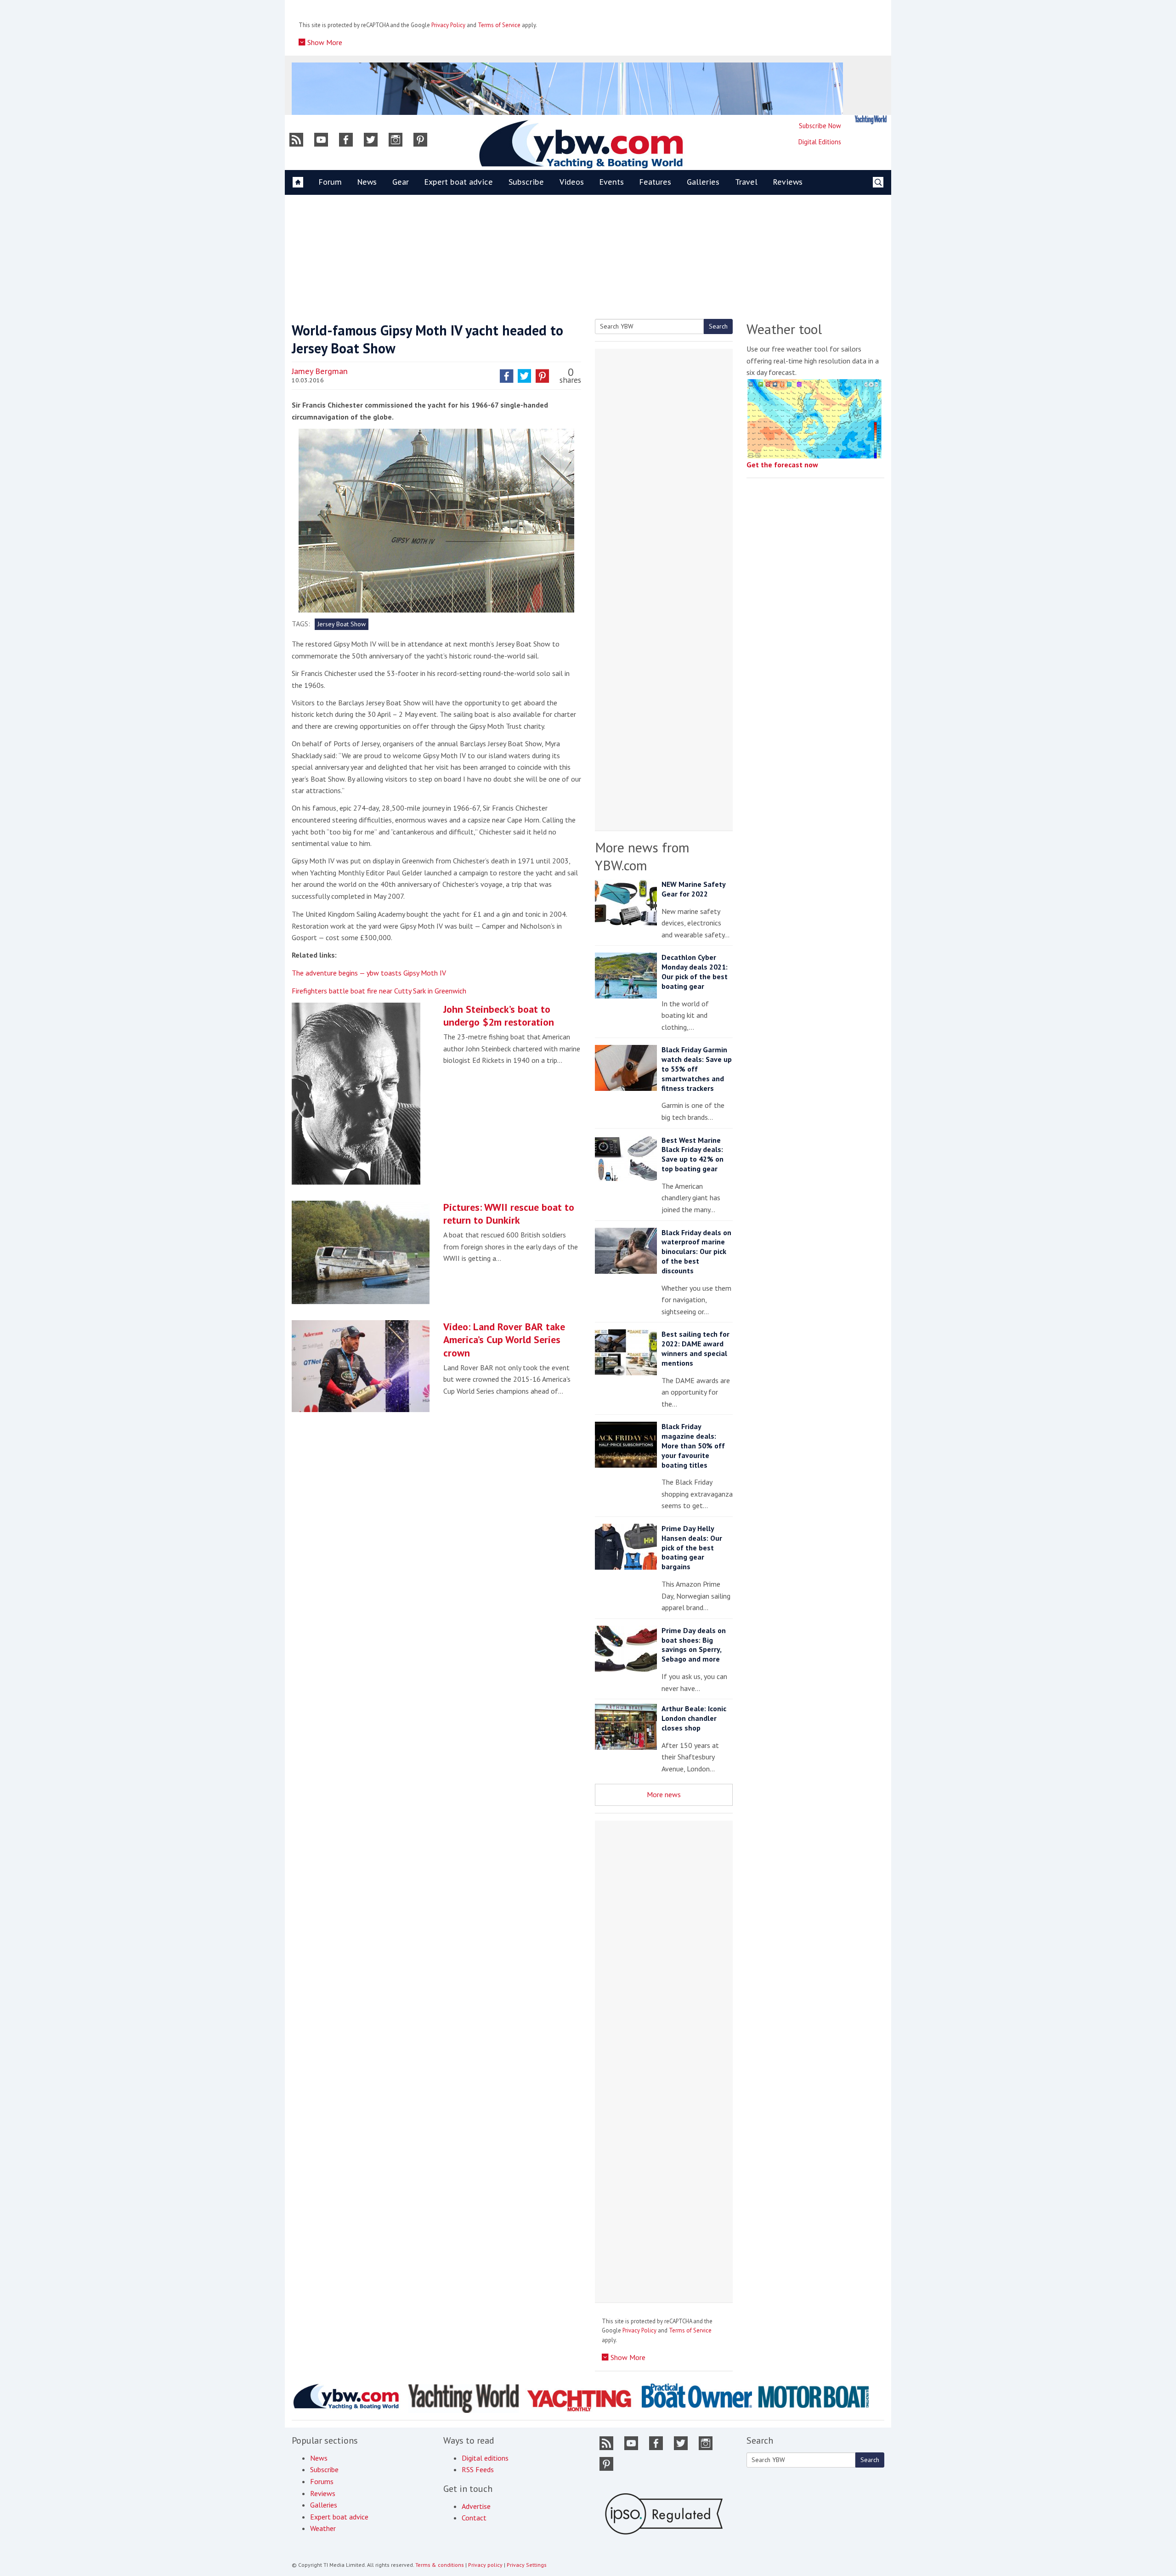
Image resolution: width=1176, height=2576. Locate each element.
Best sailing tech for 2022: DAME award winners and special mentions (695, 1348)
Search (718, 326)
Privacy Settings (527, 2565)
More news (664, 1794)
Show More (324, 42)
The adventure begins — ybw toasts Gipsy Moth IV (369, 973)
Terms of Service (499, 25)
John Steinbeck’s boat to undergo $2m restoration (499, 1016)
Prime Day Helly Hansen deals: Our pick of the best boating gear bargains (692, 1547)
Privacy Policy (448, 25)
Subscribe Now (820, 126)
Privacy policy (485, 2565)
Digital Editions (820, 142)
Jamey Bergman (320, 371)
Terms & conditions (440, 2565)
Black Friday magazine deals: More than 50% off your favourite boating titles (693, 1445)
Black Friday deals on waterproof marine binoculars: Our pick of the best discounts (696, 1251)
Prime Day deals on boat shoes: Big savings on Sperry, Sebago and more (694, 1645)
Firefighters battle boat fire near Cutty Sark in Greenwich (379, 991)
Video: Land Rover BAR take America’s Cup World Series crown (504, 1340)
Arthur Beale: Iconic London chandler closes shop (694, 1718)
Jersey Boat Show (342, 624)
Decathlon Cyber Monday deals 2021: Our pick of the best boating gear (695, 971)
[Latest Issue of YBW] (871, 120)
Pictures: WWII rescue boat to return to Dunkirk (509, 1214)
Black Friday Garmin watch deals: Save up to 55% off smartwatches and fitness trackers (697, 1069)
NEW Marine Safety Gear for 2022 (693, 889)
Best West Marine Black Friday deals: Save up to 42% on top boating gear (693, 1154)
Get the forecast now (782, 465)
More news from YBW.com (642, 856)
